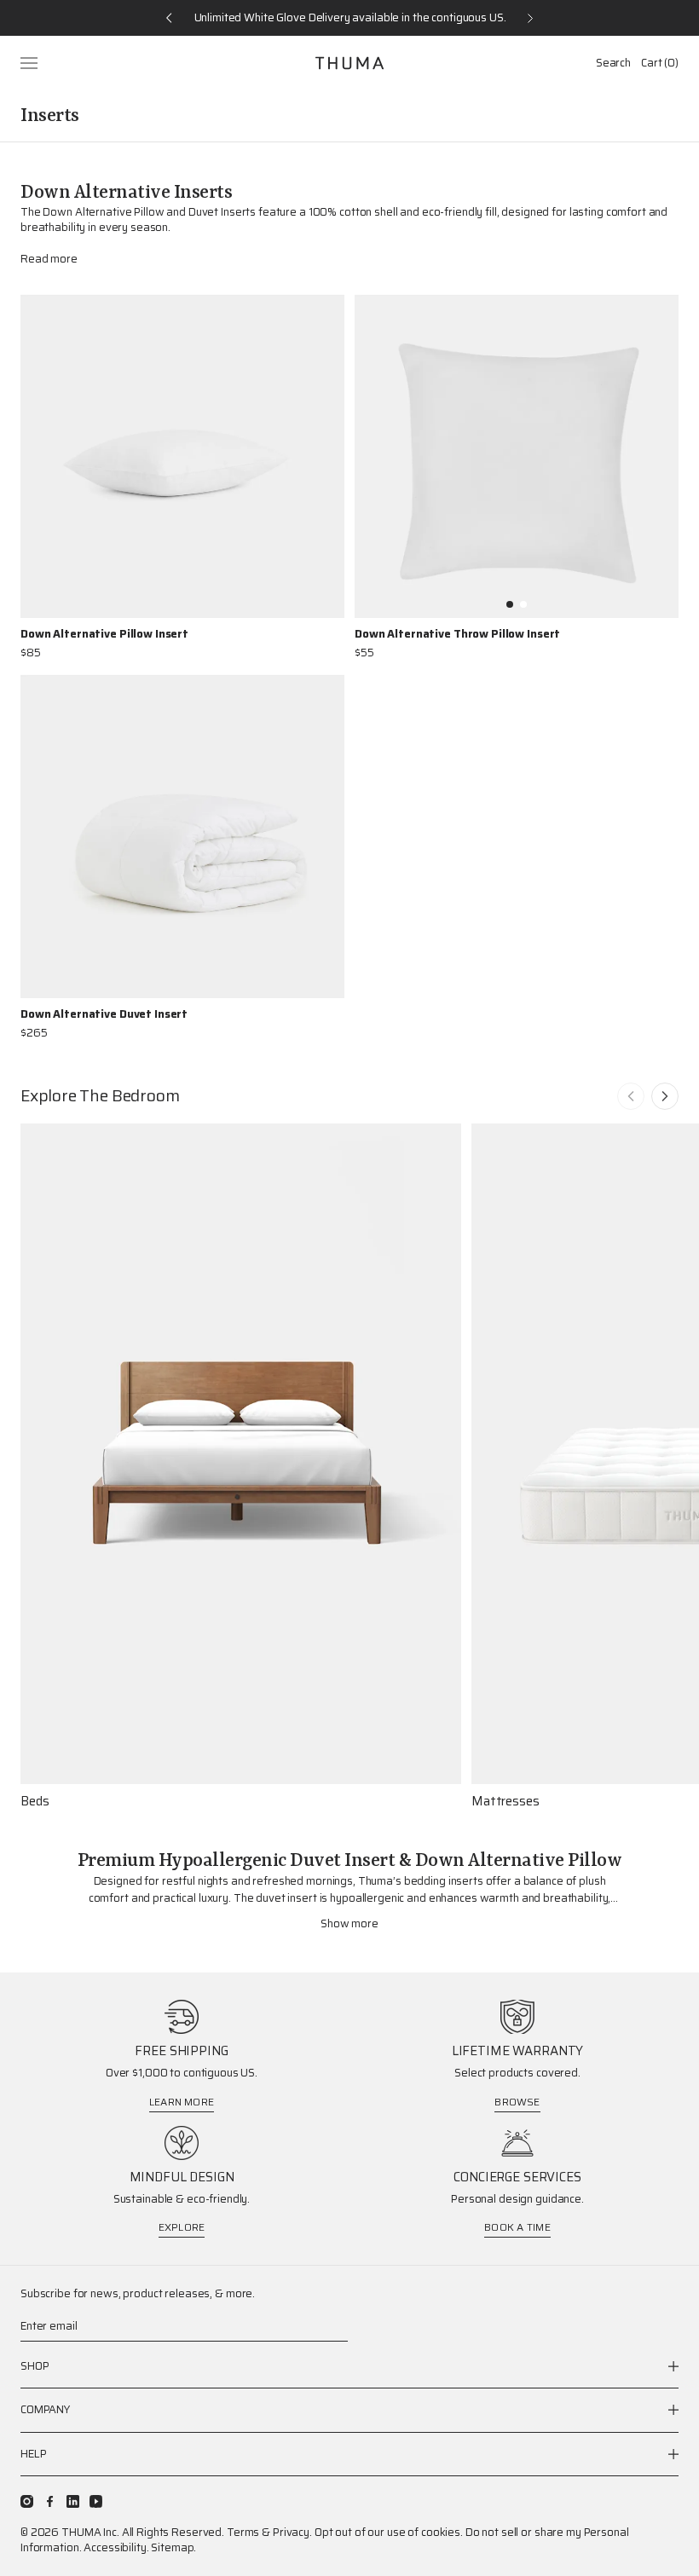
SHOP (35, 2367)
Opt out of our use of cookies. (389, 2532)
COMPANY (45, 2409)
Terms (243, 2532)
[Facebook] (50, 2501)
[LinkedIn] (73, 2501)
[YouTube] (96, 2501)
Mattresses (505, 1802)
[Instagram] (27, 2501)
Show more (349, 1924)
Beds (35, 1802)
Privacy (291, 2532)
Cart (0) (660, 63)
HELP (33, 2454)
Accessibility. (116, 2547)
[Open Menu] (31, 63)
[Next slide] (665, 1096)
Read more (49, 259)
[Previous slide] (631, 1096)
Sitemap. (173, 2547)
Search (613, 63)
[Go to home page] (349, 63)
